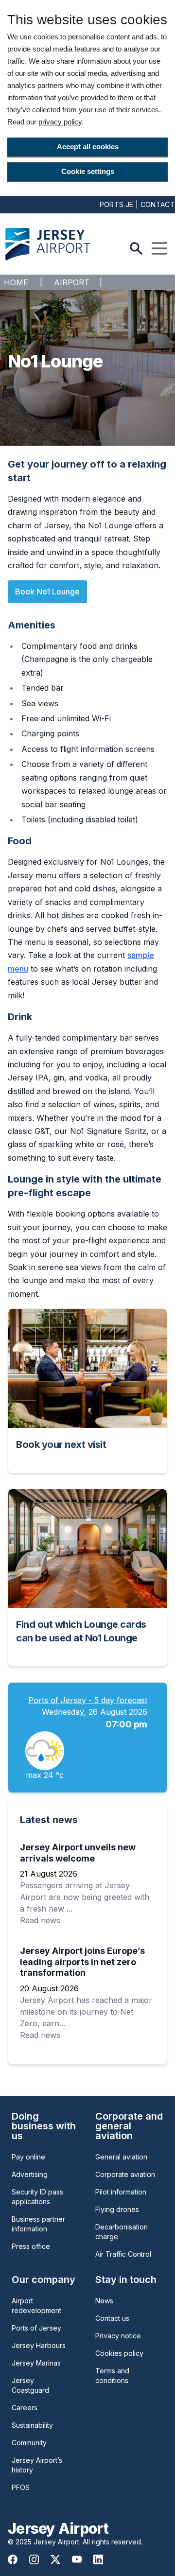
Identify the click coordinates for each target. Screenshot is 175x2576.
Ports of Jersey (36, 2328)
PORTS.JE (117, 204)
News (104, 2301)
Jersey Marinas (36, 2363)
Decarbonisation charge (122, 2232)
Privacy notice (118, 2336)
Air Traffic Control (123, 2254)
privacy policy (60, 122)
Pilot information (121, 2192)
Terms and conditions (112, 2376)
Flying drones (117, 2209)
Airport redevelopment (36, 2306)
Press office (31, 2246)
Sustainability (32, 2425)
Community (29, 2443)
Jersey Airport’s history (37, 2465)
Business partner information (38, 2224)
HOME (16, 282)
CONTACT (158, 204)
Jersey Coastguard (30, 2385)
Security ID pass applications (37, 2197)
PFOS (21, 2487)
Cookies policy (119, 2353)
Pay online (28, 2157)
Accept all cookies (88, 147)
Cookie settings (88, 171)
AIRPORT (72, 282)
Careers (25, 2408)
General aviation (121, 2157)
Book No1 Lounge (47, 592)
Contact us (112, 2318)
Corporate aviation (125, 2174)
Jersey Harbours (39, 2345)
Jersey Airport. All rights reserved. (88, 2542)
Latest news (49, 1820)
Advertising (30, 2174)
